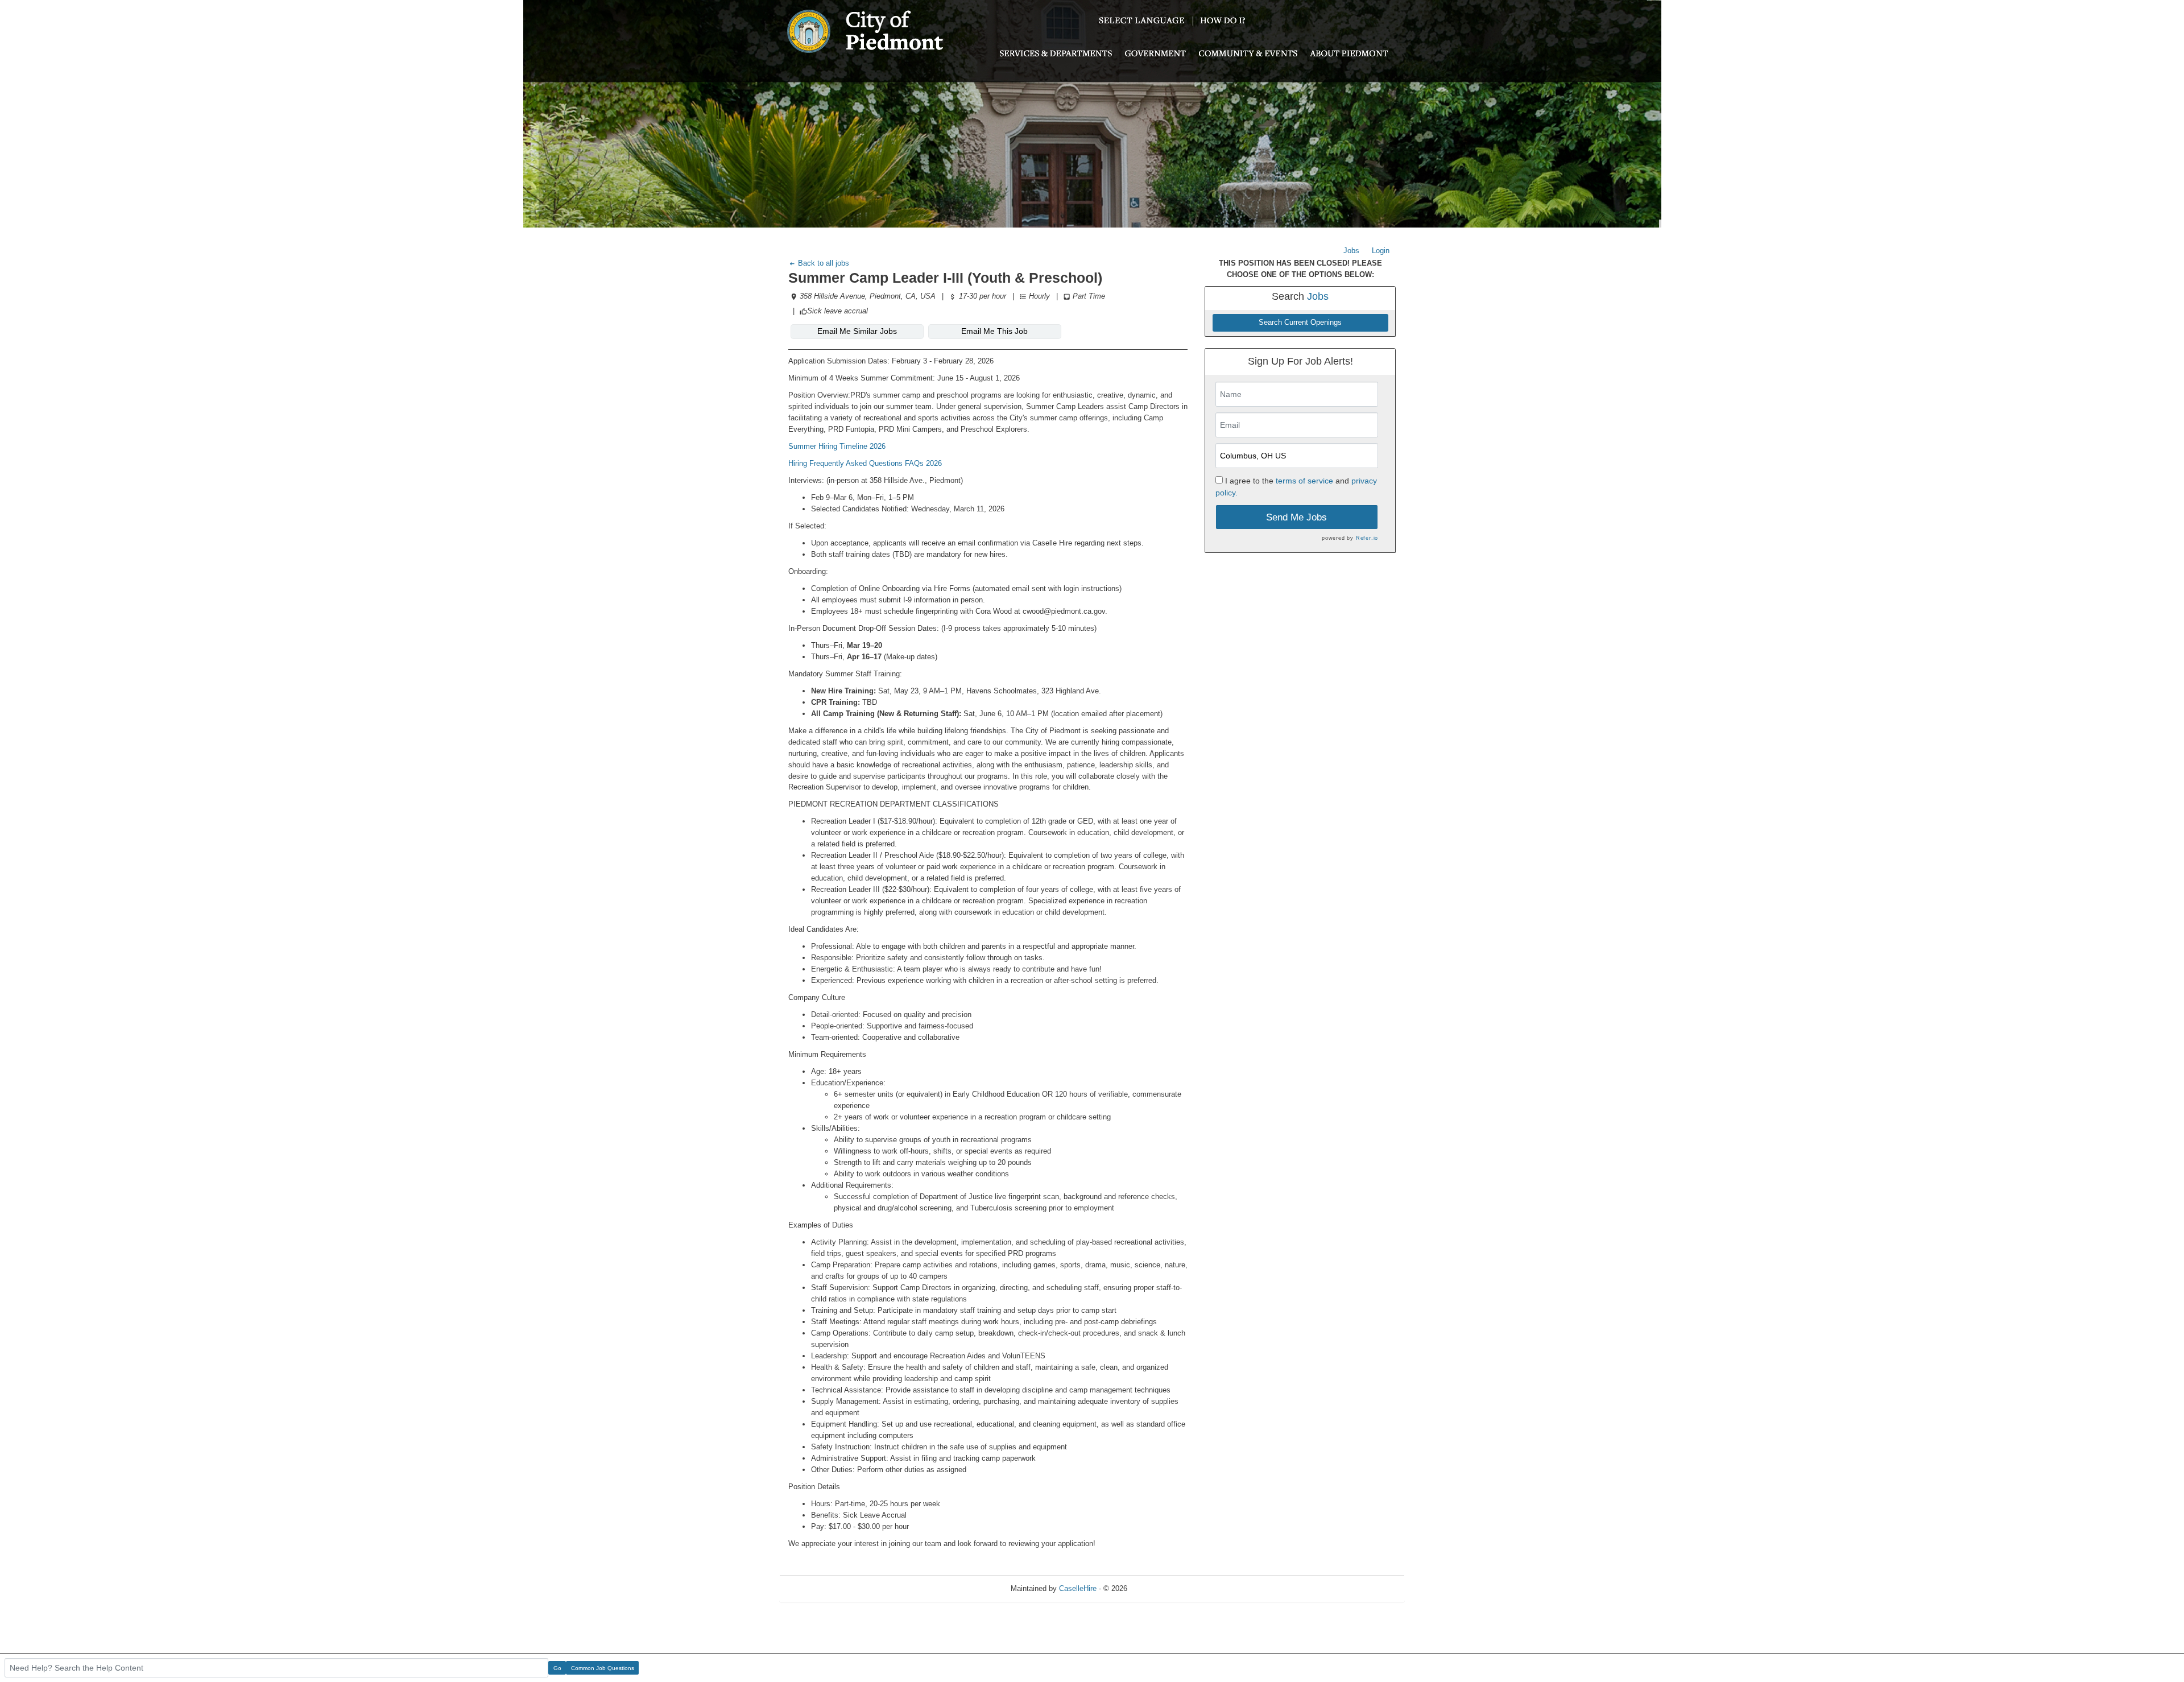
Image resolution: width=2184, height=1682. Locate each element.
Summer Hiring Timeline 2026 (837, 446)
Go (557, 1668)
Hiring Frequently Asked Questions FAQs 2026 (865, 463)
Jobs (1351, 251)
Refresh (1161, 1588)
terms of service (1304, 481)
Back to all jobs (822, 263)
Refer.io (1367, 538)
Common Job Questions (603, 1668)
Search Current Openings (1300, 323)
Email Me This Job (994, 331)
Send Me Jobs (1296, 517)
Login (1381, 251)
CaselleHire (1078, 1588)
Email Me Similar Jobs (857, 331)
